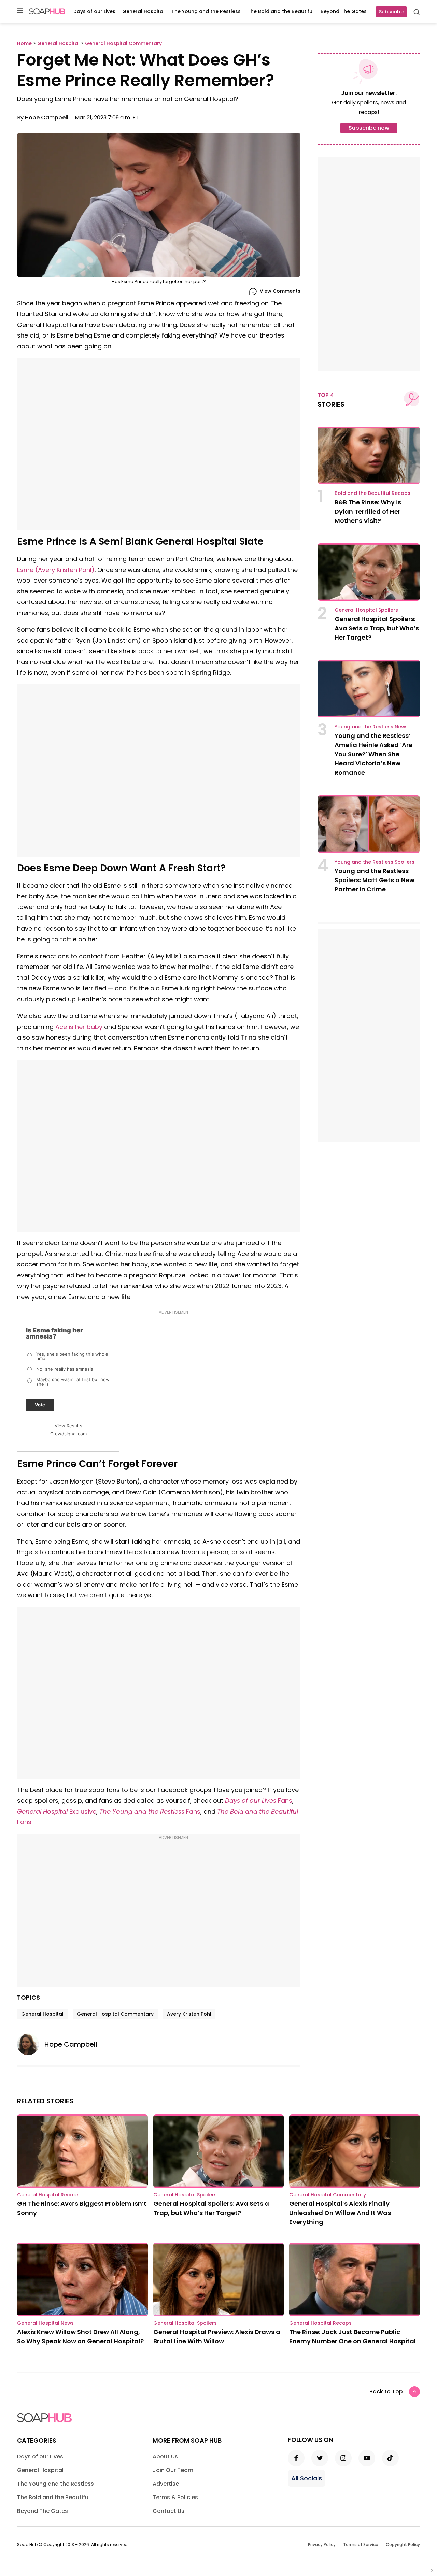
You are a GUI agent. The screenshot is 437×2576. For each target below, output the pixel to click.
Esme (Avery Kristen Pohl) (56, 570)
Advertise (166, 2484)
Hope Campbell (47, 118)
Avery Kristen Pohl (189, 2014)
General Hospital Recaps (48, 2195)
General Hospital (143, 11)
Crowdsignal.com (68, 1434)
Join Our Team (173, 2470)
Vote (40, 1405)
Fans (259, 1800)
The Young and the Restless (206, 11)
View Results (68, 1426)
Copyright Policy (403, 2544)
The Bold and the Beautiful (281, 11)
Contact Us (168, 2511)
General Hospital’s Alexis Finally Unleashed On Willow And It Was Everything (340, 2213)
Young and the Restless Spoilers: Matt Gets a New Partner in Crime (375, 880)
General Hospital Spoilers (366, 610)
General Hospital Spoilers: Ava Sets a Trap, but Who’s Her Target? (377, 628)
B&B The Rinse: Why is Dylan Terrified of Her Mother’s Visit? (368, 511)
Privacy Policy (322, 2544)
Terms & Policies (175, 2497)
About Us (165, 2456)
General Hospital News (45, 2323)
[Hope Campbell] (31, 2044)
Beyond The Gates (344, 11)
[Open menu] (20, 11)
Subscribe (391, 12)
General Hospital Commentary (115, 2014)
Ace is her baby (79, 1027)
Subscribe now (369, 128)
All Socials (307, 2478)
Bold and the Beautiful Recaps (372, 493)
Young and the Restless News (371, 727)
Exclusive (57, 1811)
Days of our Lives (94, 11)
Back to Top (386, 2392)
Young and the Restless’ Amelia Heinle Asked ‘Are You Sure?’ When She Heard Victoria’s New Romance (373, 754)
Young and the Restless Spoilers (375, 862)
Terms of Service (361, 2544)
